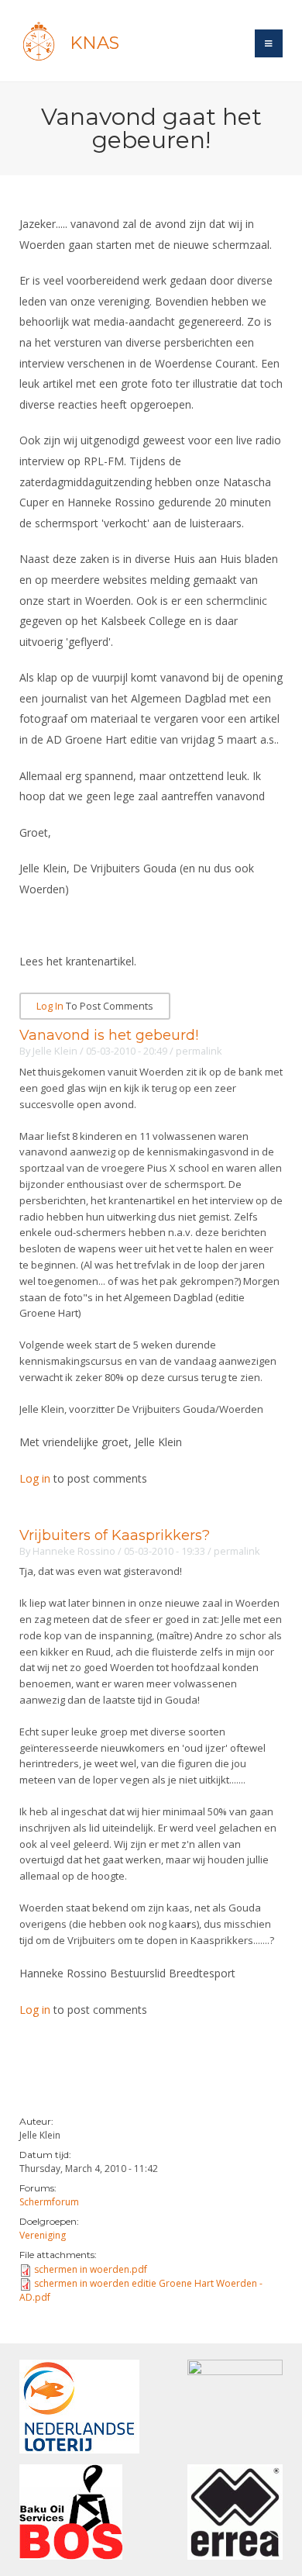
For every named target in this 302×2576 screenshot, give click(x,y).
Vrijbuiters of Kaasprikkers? (115, 1535)
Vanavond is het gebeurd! (109, 1035)
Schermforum (49, 2202)
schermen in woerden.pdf (91, 2269)
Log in (50, 1006)
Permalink (199, 1051)
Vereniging (43, 2235)
